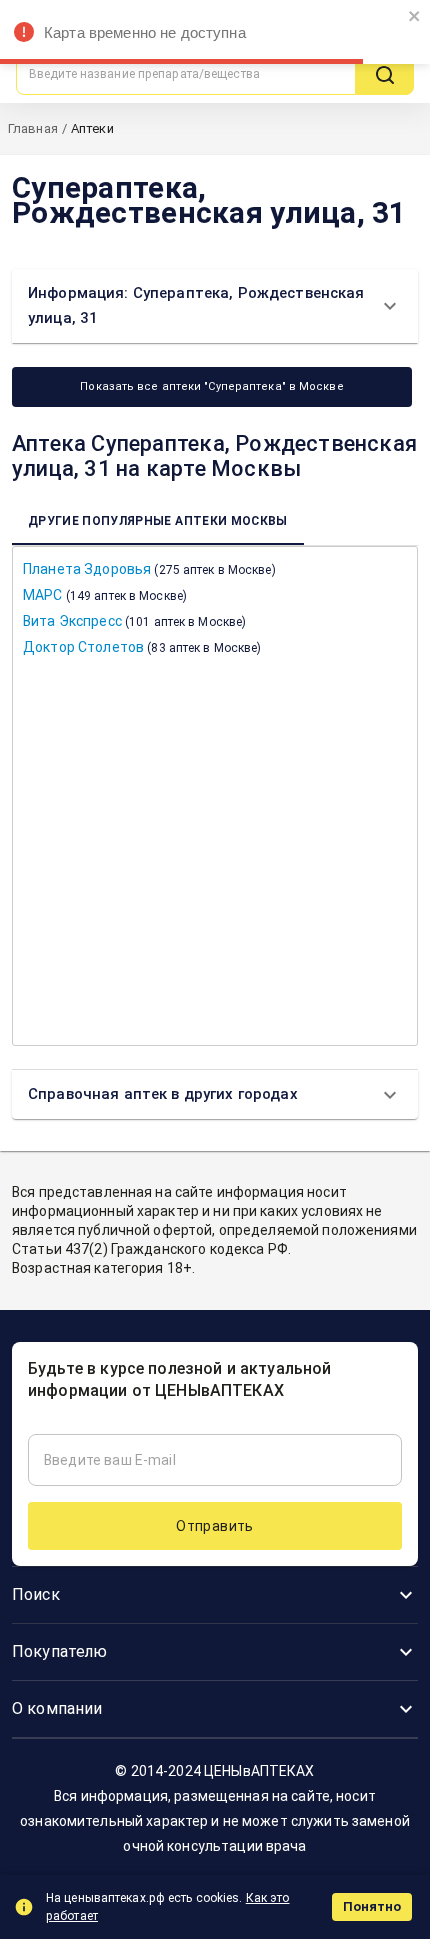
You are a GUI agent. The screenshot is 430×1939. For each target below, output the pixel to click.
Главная (33, 128)
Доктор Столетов (142, 647)
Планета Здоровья (149, 569)
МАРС (105, 595)
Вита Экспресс (134, 621)
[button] (215, 306)
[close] (415, 17)
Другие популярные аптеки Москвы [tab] (158, 521)
